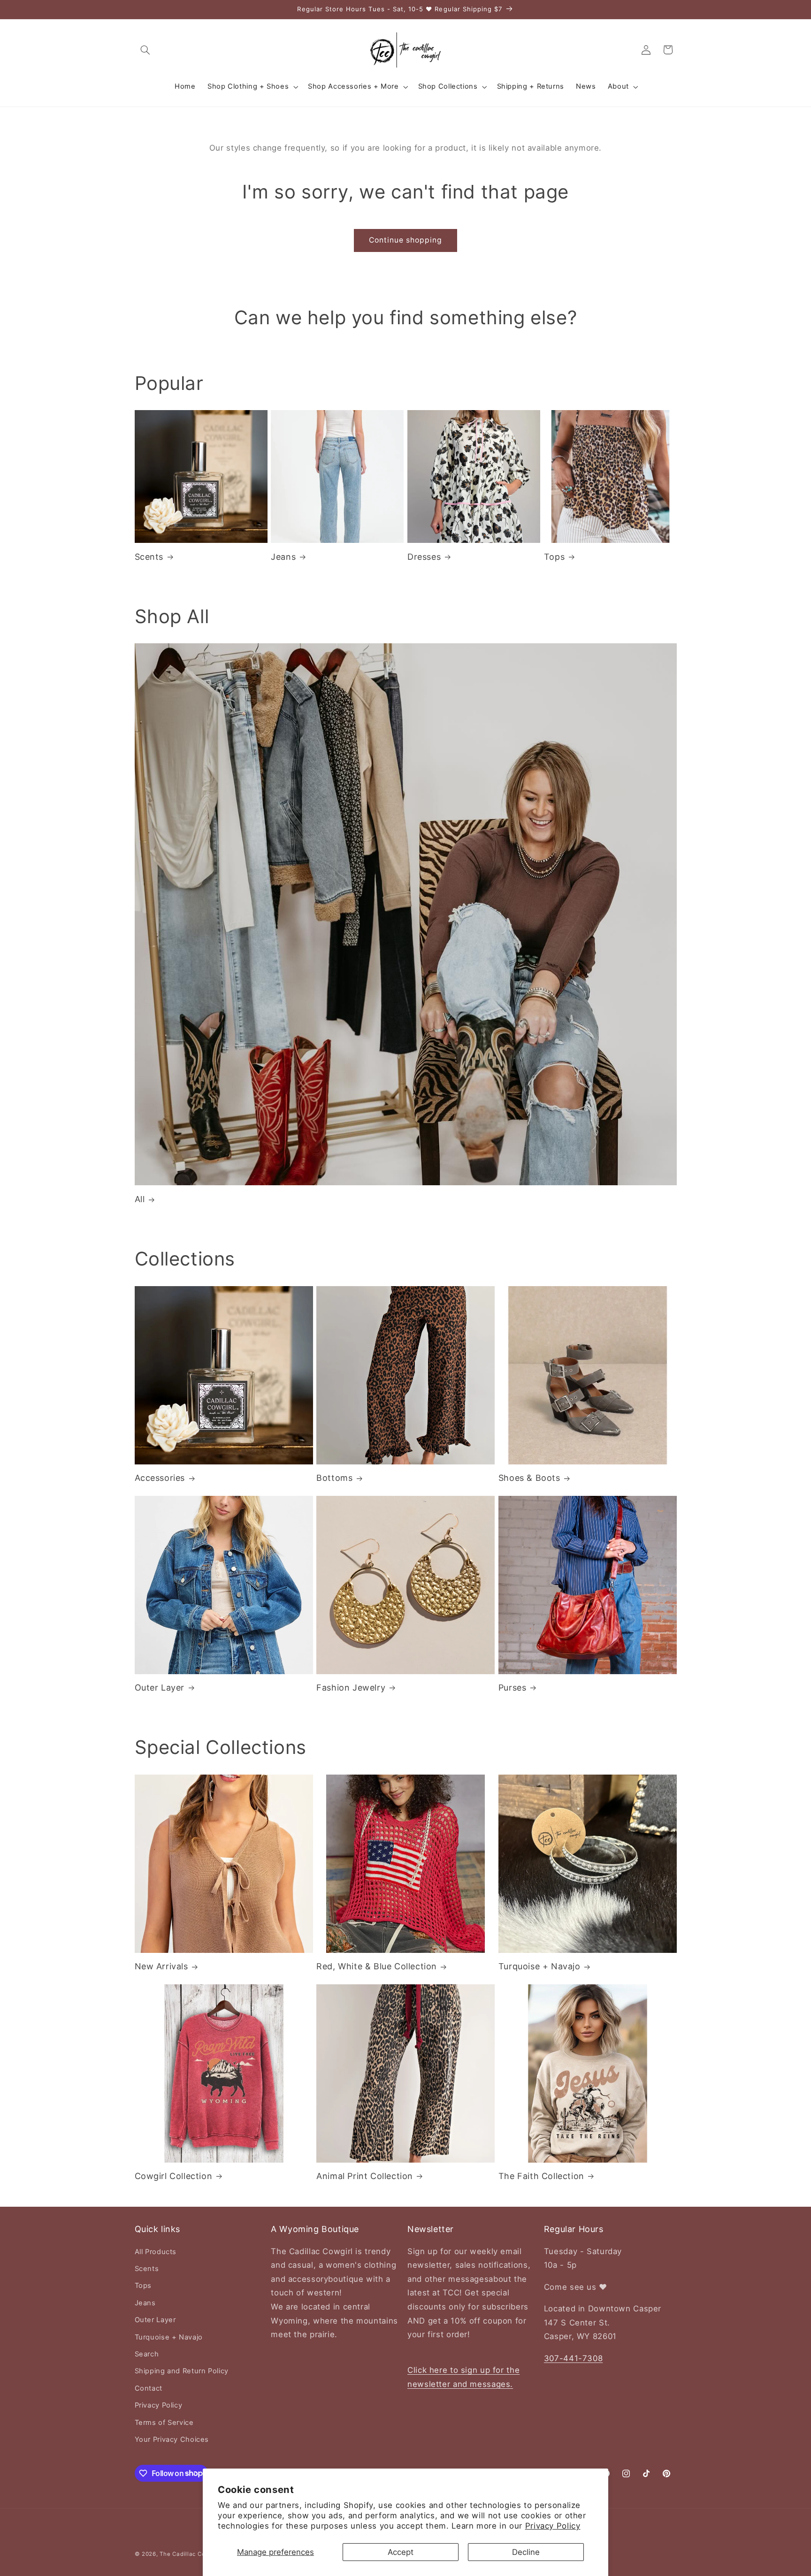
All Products (156, 2252)
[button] (145, 50)
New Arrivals (161, 1966)
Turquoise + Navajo (539, 1966)
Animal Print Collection (365, 2176)
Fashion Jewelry (351, 1688)
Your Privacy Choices (172, 2439)
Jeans (283, 557)
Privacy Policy (553, 2526)
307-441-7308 (574, 2358)
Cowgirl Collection (174, 2176)
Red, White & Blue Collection (377, 1966)
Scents (149, 557)
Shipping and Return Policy (182, 2371)
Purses (513, 1688)
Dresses (424, 557)
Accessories (160, 1478)
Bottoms (334, 1478)
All (140, 1199)
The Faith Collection (541, 2176)
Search (147, 2354)
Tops (554, 557)
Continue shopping (406, 240)
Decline (526, 2552)
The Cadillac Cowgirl (189, 2554)
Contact (149, 2388)
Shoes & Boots (529, 1478)
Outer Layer (160, 1688)
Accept (401, 2552)
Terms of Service (164, 2423)
